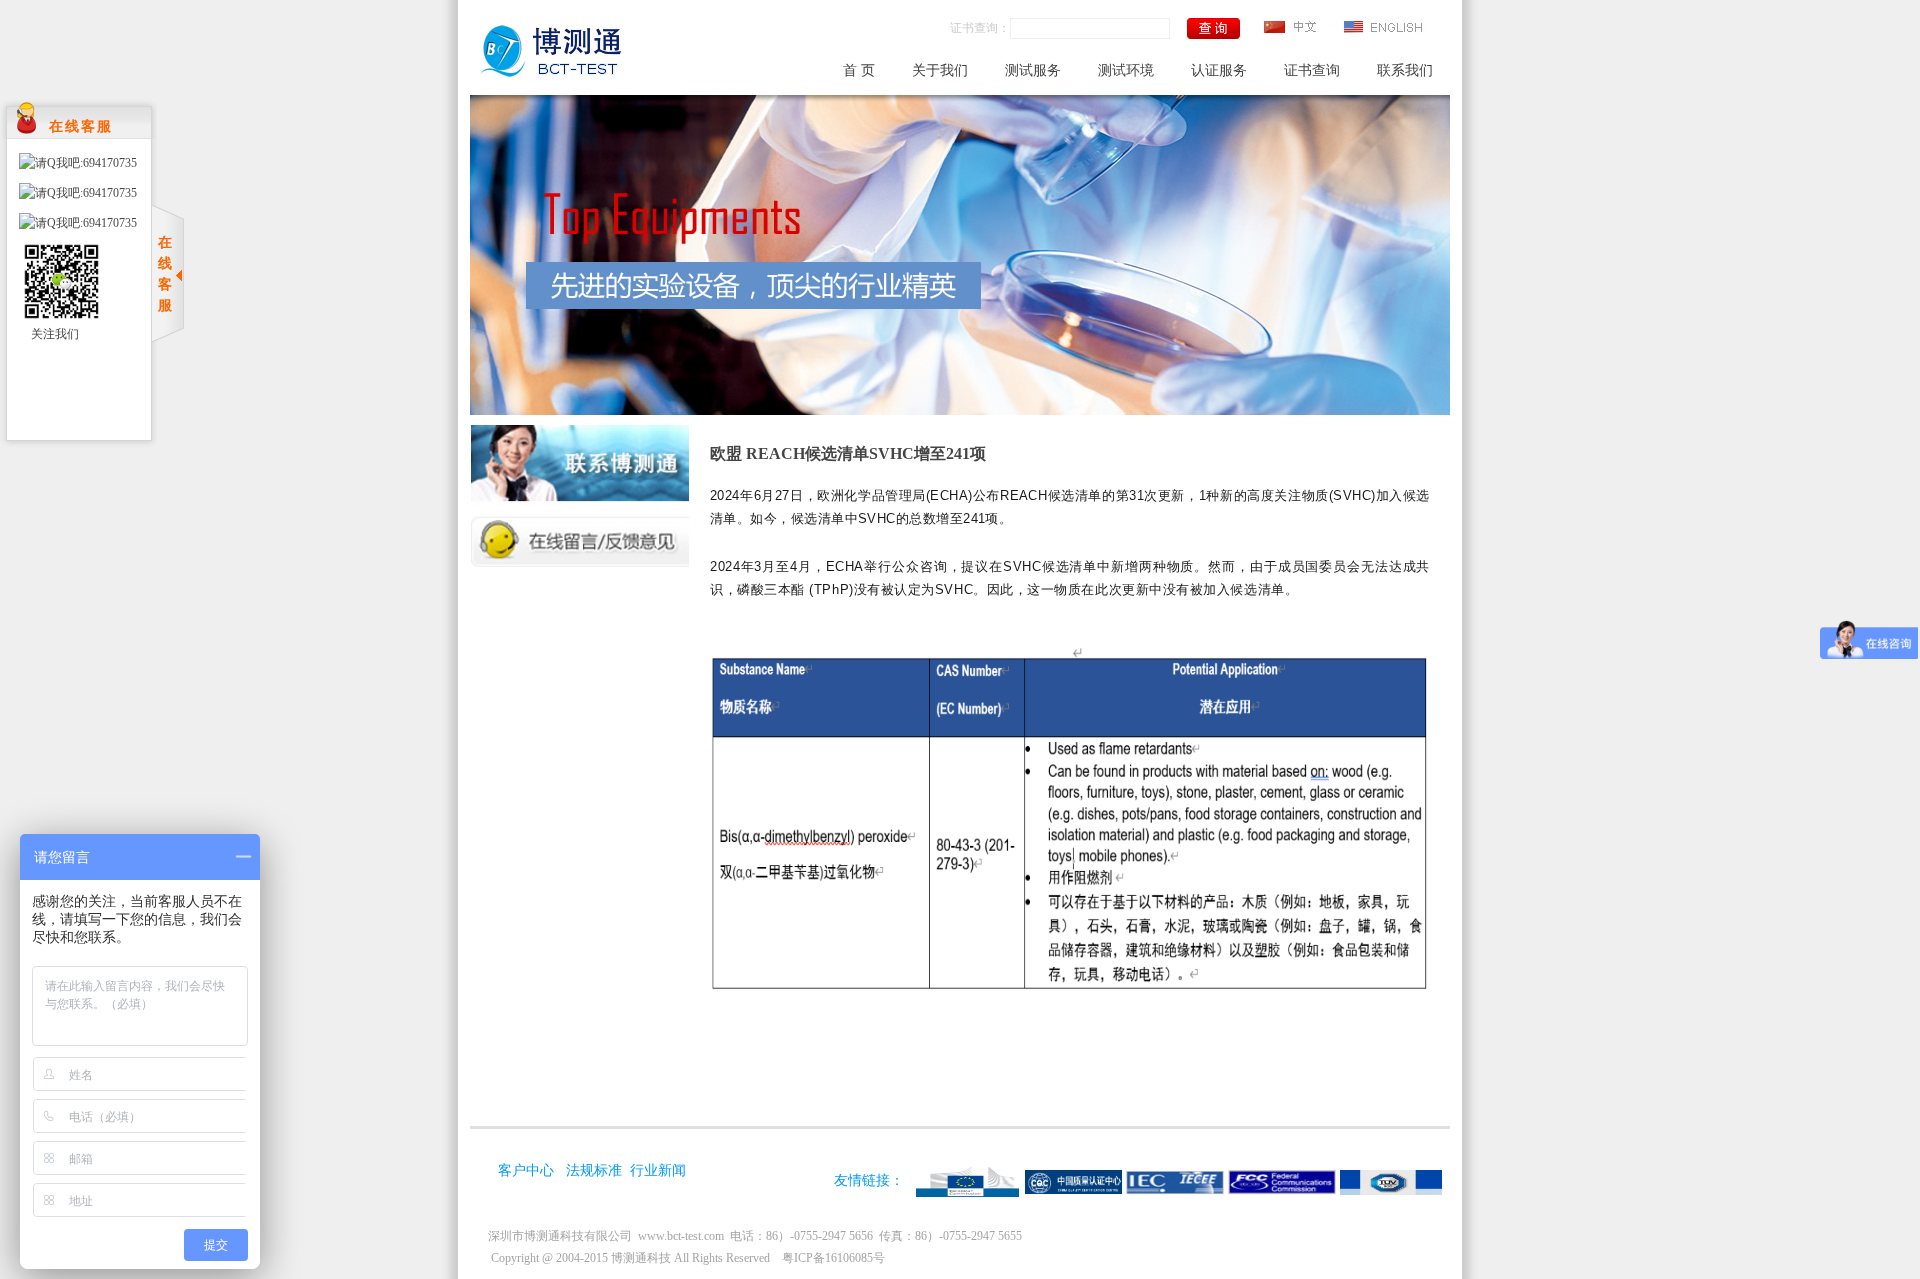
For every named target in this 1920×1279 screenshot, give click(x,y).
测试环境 (1126, 70)
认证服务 (1219, 70)
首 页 (859, 70)
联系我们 (1405, 70)
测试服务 (1033, 70)
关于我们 (940, 70)
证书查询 (1312, 70)
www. (681, 1236)
